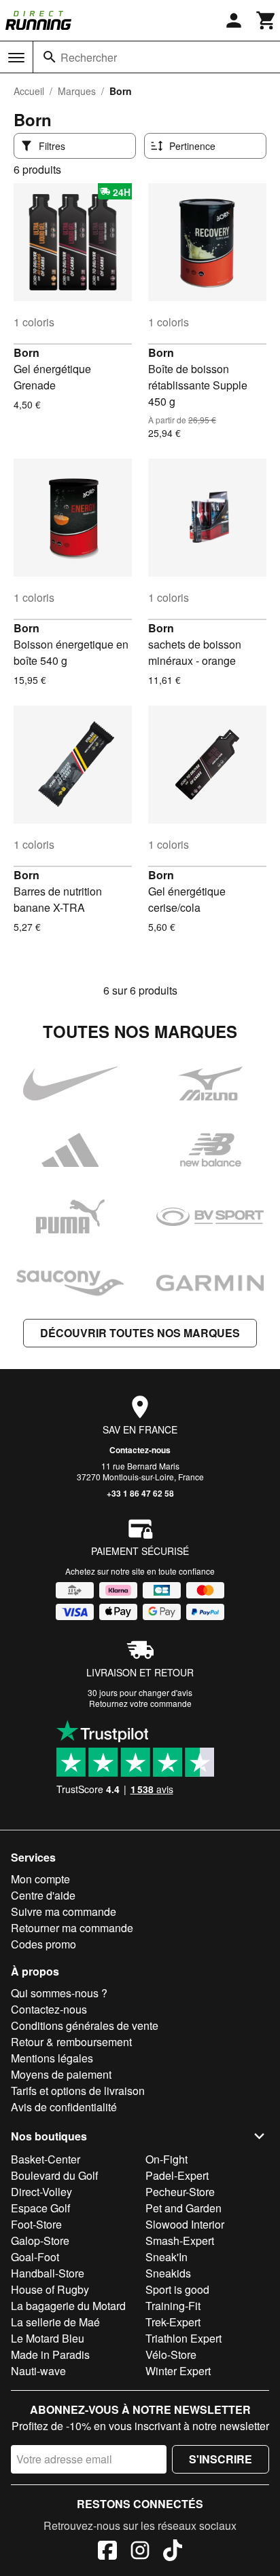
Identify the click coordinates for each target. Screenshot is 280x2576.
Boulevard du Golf (54, 2175)
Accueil (29, 91)
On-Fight (167, 2159)
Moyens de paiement (61, 2074)
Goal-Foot (35, 2257)
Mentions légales (52, 2058)
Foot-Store (36, 2224)
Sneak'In (167, 2257)
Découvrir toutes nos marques (140, 1333)
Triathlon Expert (183, 2338)
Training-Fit (173, 2306)
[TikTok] (173, 2552)
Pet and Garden (183, 2208)
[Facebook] (107, 2552)
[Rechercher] (50, 57)
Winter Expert (178, 2371)
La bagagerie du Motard (68, 2306)
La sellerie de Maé (55, 2322)
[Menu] (16, 58)
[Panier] (266, 20)
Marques (77, 91)
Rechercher (89, 57)
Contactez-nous (140, 1450)
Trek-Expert (173, 2322)
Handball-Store (48, 2273)
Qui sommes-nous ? (59, 1993)
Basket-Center (46, 2159)
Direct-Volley (41, 2192)
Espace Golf (40, 2208)
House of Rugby (50, 2289)
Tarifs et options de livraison (78, 2091)
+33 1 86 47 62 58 (140, 1493)
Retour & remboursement (71, 2042)
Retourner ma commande (72, 1928)
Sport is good (177, 2289)
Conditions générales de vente (85, 2025)
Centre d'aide (43, 1895)
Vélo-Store (171, 2354)
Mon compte (40, 1879)
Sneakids (168, 2273)
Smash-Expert (180, 2241)
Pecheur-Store (180, 2192)
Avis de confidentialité (64, 2107)
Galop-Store (40, 2241)
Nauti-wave (38, 2371)
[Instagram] (140, 2552)
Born (27, 352)
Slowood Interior (185, 2224)
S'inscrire (221, 2459)
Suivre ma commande (64, 1911)
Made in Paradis (50, 2354)
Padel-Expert (177, 2175)
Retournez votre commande (140, 1703)
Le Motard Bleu (48, 2338)
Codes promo (43, 1944)
